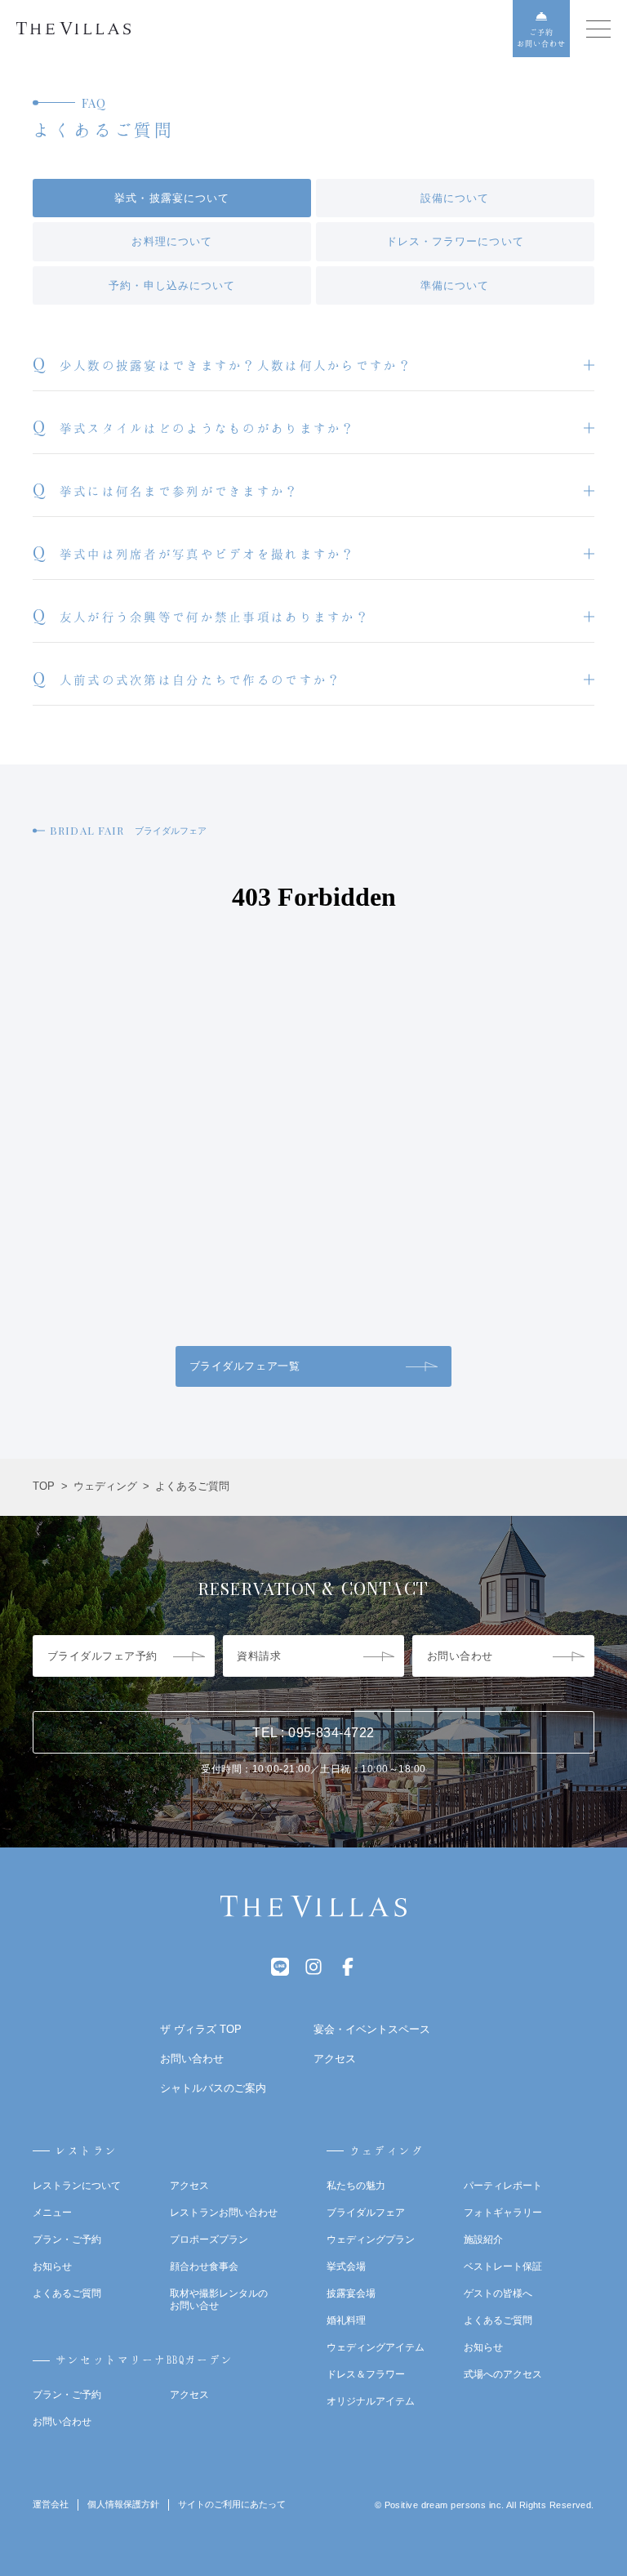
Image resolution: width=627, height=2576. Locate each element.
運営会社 (51, 2504)
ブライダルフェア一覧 (245, 1366)
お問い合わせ (62, 2422)
